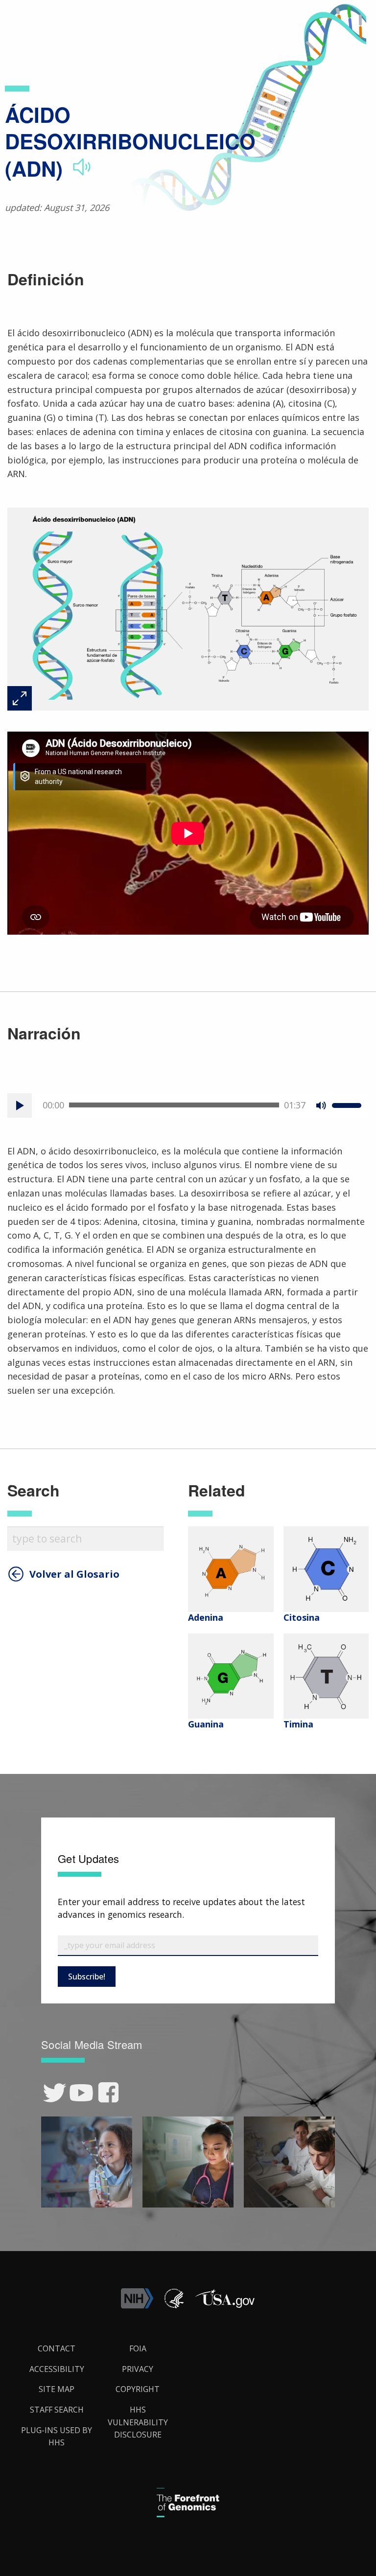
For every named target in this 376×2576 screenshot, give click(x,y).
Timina (298, 1724)
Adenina (206, 1617)
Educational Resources (146, 20)
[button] (225, 2306)
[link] (55, 2093)
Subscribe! (87, 1977)
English (352, 1297)
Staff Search (57, 2410)
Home (26, 20)
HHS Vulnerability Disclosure (138, 2422)
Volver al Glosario (74, 1574)
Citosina (302, 1617)
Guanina (206, 1724)
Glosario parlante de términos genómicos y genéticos (274, 20)
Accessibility (57, 2369)
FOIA (138, 2348)
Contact (57, 2348)
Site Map (57, 2389)
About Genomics (73, 20)
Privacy (138, 2369)
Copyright (138, 2389)
